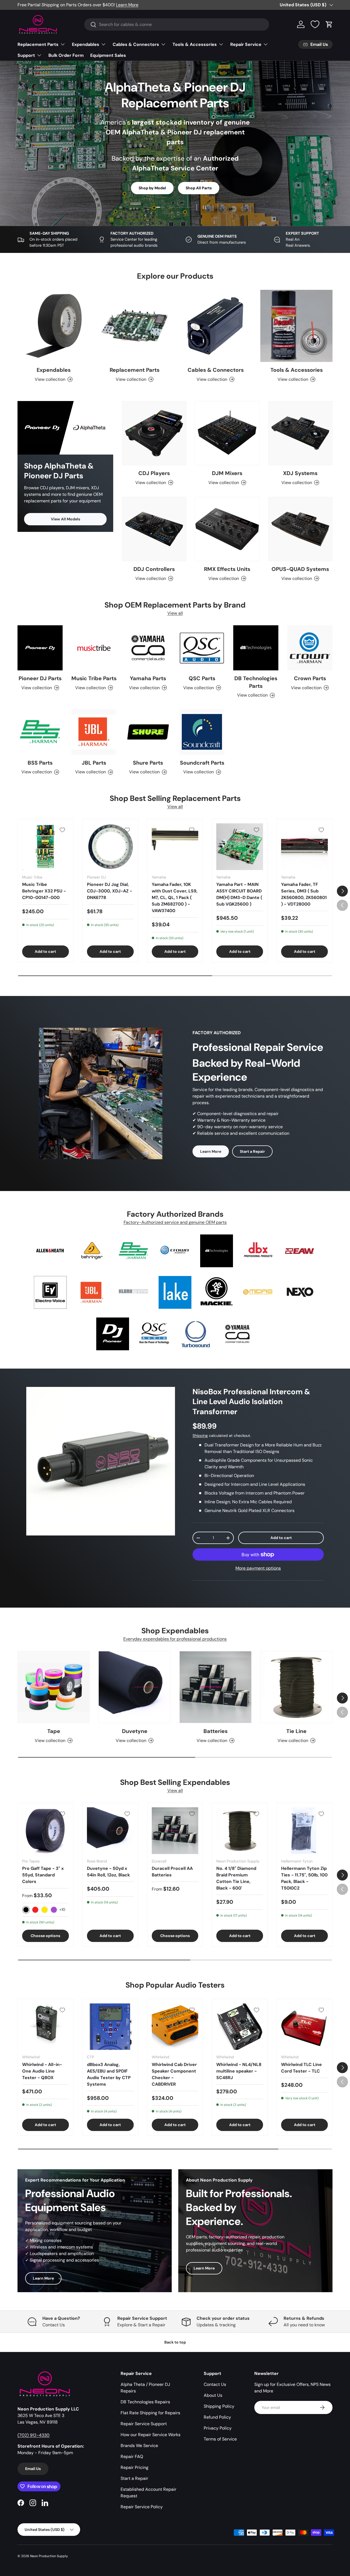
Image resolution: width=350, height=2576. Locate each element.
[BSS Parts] (40, 732)
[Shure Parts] (148, 732)
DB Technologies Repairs (145, 2402)
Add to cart (281, 1538)
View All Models (65, 519)
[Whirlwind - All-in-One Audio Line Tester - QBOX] (46, 2027)
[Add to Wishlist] (62, 830)
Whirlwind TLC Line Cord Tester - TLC (301, 2068)
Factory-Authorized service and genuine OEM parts (175, 1222)
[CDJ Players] (154, 433)
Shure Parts (148, 763)
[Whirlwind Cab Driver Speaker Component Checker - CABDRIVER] (175, 2027)
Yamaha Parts (148, 678)
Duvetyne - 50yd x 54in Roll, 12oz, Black (108, 1872)
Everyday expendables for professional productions (175, 1639)
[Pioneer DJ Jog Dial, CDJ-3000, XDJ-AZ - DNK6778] (110, 847)
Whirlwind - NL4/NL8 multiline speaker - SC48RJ (239, 2071)
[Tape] (54, 1687)
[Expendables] (54, 326)
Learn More (127, 5)
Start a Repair (252, 1151)
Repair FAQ (132, 2456)
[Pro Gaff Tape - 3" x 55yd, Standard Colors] (46, 1831)
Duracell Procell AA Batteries (172, 1872)
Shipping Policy (219, 2406)
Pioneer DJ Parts (40, 678)
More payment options (258, 1568)
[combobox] (177, 24)
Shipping (200, 1436)
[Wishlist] (315, 24)
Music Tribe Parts (94, 678)
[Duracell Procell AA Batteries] (175, 1831)
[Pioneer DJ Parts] (40, 648)
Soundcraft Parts (202, 763)
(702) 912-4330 (33, 2435)
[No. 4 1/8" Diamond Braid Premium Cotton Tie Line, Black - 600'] (240, 1831)
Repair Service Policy (142, 2507)
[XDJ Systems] (300, 433)
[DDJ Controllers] (154, 529)
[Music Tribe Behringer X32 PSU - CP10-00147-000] (46, 847)
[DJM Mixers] (227, 433)
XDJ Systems (300, 473)
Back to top (175, 2342)
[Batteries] (215, 1687)
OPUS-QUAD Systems (300, 569)
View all (175, 613)
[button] (329, 24)
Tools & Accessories (195, 44)
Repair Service (246, 44)
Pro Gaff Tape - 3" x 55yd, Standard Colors (43, 1875)
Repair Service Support (144, 2424)
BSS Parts (40, 763)
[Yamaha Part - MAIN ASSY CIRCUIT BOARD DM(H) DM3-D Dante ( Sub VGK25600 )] (240, 847)
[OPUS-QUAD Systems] (300, 529)
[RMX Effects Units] (227, 529)
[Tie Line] (296, 1687)
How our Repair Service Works (151, 2435)
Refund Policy (217, 2417)
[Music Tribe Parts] (94, 648)
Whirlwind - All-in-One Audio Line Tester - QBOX (42, 2071)
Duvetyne (135, 1731)
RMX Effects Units (227, 569)
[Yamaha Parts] (148, 648)
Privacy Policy (218, 2428)
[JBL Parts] (94, 732)
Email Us (33, 2469)
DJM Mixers (227, 473)
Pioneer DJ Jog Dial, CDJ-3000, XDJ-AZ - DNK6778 (110, 891)
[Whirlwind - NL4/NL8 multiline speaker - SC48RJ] (240, 2027)
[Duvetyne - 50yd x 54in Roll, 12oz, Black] (110, 1831)
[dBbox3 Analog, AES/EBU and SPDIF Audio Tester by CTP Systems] (110, 2027)
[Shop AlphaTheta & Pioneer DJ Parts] (65, 428)
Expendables (86, 44)
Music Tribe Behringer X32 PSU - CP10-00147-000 (44, 891)
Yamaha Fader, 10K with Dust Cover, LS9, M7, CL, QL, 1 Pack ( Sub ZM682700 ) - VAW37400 (175, 898)
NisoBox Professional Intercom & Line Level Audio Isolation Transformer (251, 1402)
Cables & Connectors (136, 44)
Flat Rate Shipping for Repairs (150, 2413)
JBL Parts (94, 763)
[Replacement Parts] (135, 326)
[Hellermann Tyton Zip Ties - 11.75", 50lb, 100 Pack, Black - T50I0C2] (304, 1831)
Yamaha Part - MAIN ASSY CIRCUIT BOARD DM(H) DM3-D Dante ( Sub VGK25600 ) (239, 894)
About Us (213, 2395)
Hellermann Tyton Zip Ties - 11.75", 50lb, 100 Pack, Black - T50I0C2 (304, 1878)
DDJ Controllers (154, 569)
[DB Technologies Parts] (256, 648)
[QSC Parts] (202, 648)
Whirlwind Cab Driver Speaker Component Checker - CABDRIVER (174, 2074)
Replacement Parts (38, 44)
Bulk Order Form (66, 55)
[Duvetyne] (135, 1687)
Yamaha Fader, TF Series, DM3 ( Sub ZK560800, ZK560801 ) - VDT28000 (304, 894)
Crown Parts (310, 678)
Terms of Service (220, 2439)
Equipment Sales (108, 55)
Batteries (215, 1731)
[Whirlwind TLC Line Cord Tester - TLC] (304, 2027)
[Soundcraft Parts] (202, 732)
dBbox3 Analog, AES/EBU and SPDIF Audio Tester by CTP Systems (109, 2074)
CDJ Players (154, 473)
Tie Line (296, 1731)
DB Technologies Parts (256, 682)
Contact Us (215, 2384)
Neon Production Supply (49, 2556)
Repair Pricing (135, 2467)
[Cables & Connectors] (215, 326)
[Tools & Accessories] (296, 326)
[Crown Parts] (310, 648)
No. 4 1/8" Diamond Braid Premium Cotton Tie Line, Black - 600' (236, 1878)
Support (26, 55)
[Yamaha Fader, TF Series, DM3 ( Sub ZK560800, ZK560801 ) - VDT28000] (304, 847)
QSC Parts (202, 678)
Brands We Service (139, 2446)
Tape (54, 1731)
